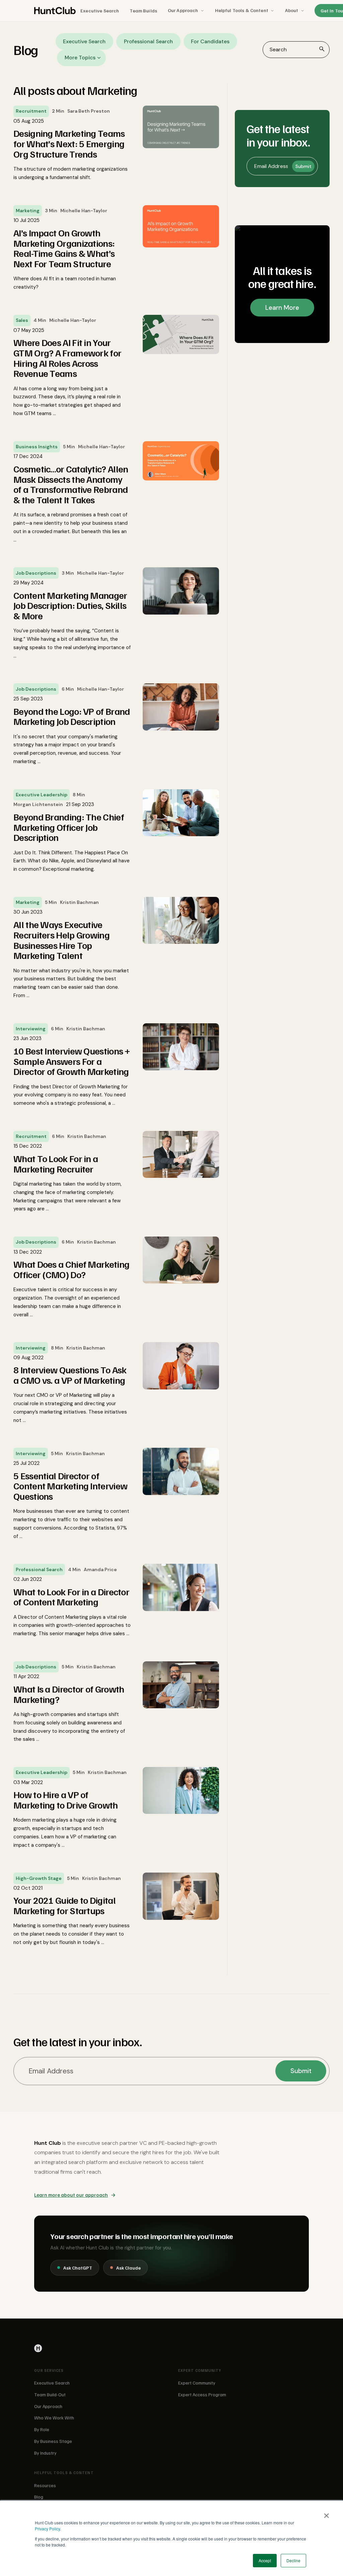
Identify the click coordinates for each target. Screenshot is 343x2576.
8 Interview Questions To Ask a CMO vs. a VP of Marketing (70, 1375)
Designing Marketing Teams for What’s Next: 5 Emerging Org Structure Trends (69, 144)
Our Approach (183, 10)
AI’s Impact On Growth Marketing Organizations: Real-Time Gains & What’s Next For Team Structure (64, 248)
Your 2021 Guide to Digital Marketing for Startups (64, 1905)
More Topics (80, 58)
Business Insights (37, 447)
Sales (22, 320)
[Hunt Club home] (55, 11)
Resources (45, 2485)
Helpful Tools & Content (242, 10)
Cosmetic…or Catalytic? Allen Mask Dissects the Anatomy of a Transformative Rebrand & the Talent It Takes (71, 484)
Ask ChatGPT (78, 2268)
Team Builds (143, 11)
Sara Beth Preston (89, 111)
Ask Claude (128, 2268)
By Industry (45, 2453)
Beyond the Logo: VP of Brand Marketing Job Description (72, 717)
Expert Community (197, 2383)
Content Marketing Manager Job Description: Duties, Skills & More (70, 606)
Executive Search (100, 11)
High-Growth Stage (39, 1878)
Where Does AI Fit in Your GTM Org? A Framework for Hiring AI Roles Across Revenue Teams (67, 358)
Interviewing (31, 1029)
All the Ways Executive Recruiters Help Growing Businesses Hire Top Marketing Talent (61, 940)
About (292, 10)
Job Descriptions (36, 573)
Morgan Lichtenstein (38, 804)
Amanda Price (100, 1569)
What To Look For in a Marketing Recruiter (56, 1164)
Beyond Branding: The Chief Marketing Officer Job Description (69, 827)
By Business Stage (53, 2441)
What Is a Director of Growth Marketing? (69, 1694)
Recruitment (31, 111)
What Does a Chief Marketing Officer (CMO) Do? (71, 1269)
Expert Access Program (202, 2394)
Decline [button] (293, 2560)
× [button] (326, 2513)
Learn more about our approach (71, 2195)
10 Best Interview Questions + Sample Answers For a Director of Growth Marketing (72, 1061)
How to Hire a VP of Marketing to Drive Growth (66, 1800)
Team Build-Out (50, 2394)
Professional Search (148, 41)
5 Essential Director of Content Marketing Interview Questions (70, 1486)
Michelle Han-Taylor (84, 211)
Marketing (28, 211)
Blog (39, 2497)
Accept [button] (265, 2560)
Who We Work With (54, 2418)
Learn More (282, 308)
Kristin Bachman (79, 902)
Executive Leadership (42, 795)
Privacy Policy (47, 2529)
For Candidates (210, 41)
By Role (42, 2429)
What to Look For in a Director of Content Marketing (71, 1597)
